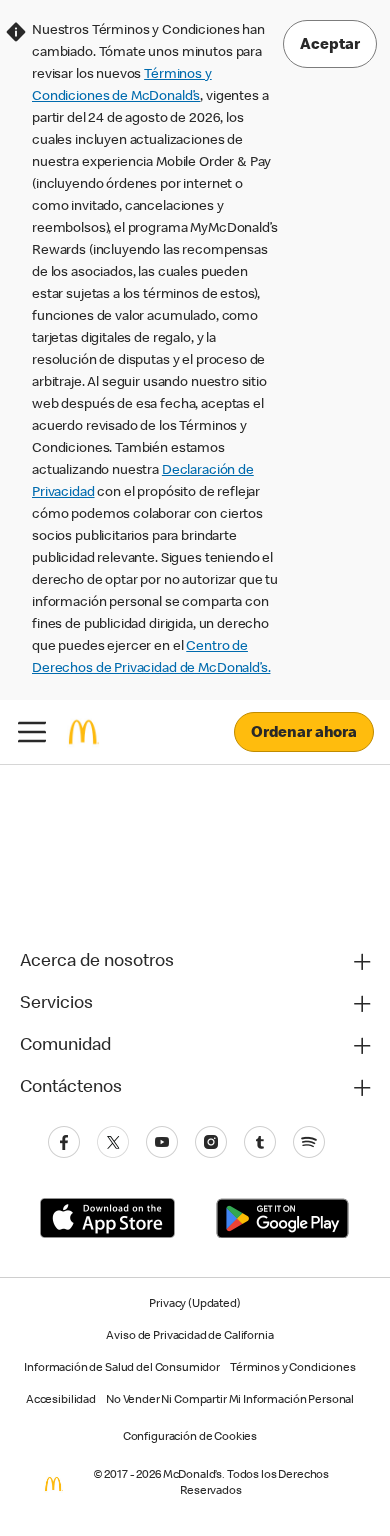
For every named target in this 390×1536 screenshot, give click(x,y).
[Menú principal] (32, 732)
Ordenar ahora (304, 734)
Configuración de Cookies (190, 1438)
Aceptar (330, 46)
